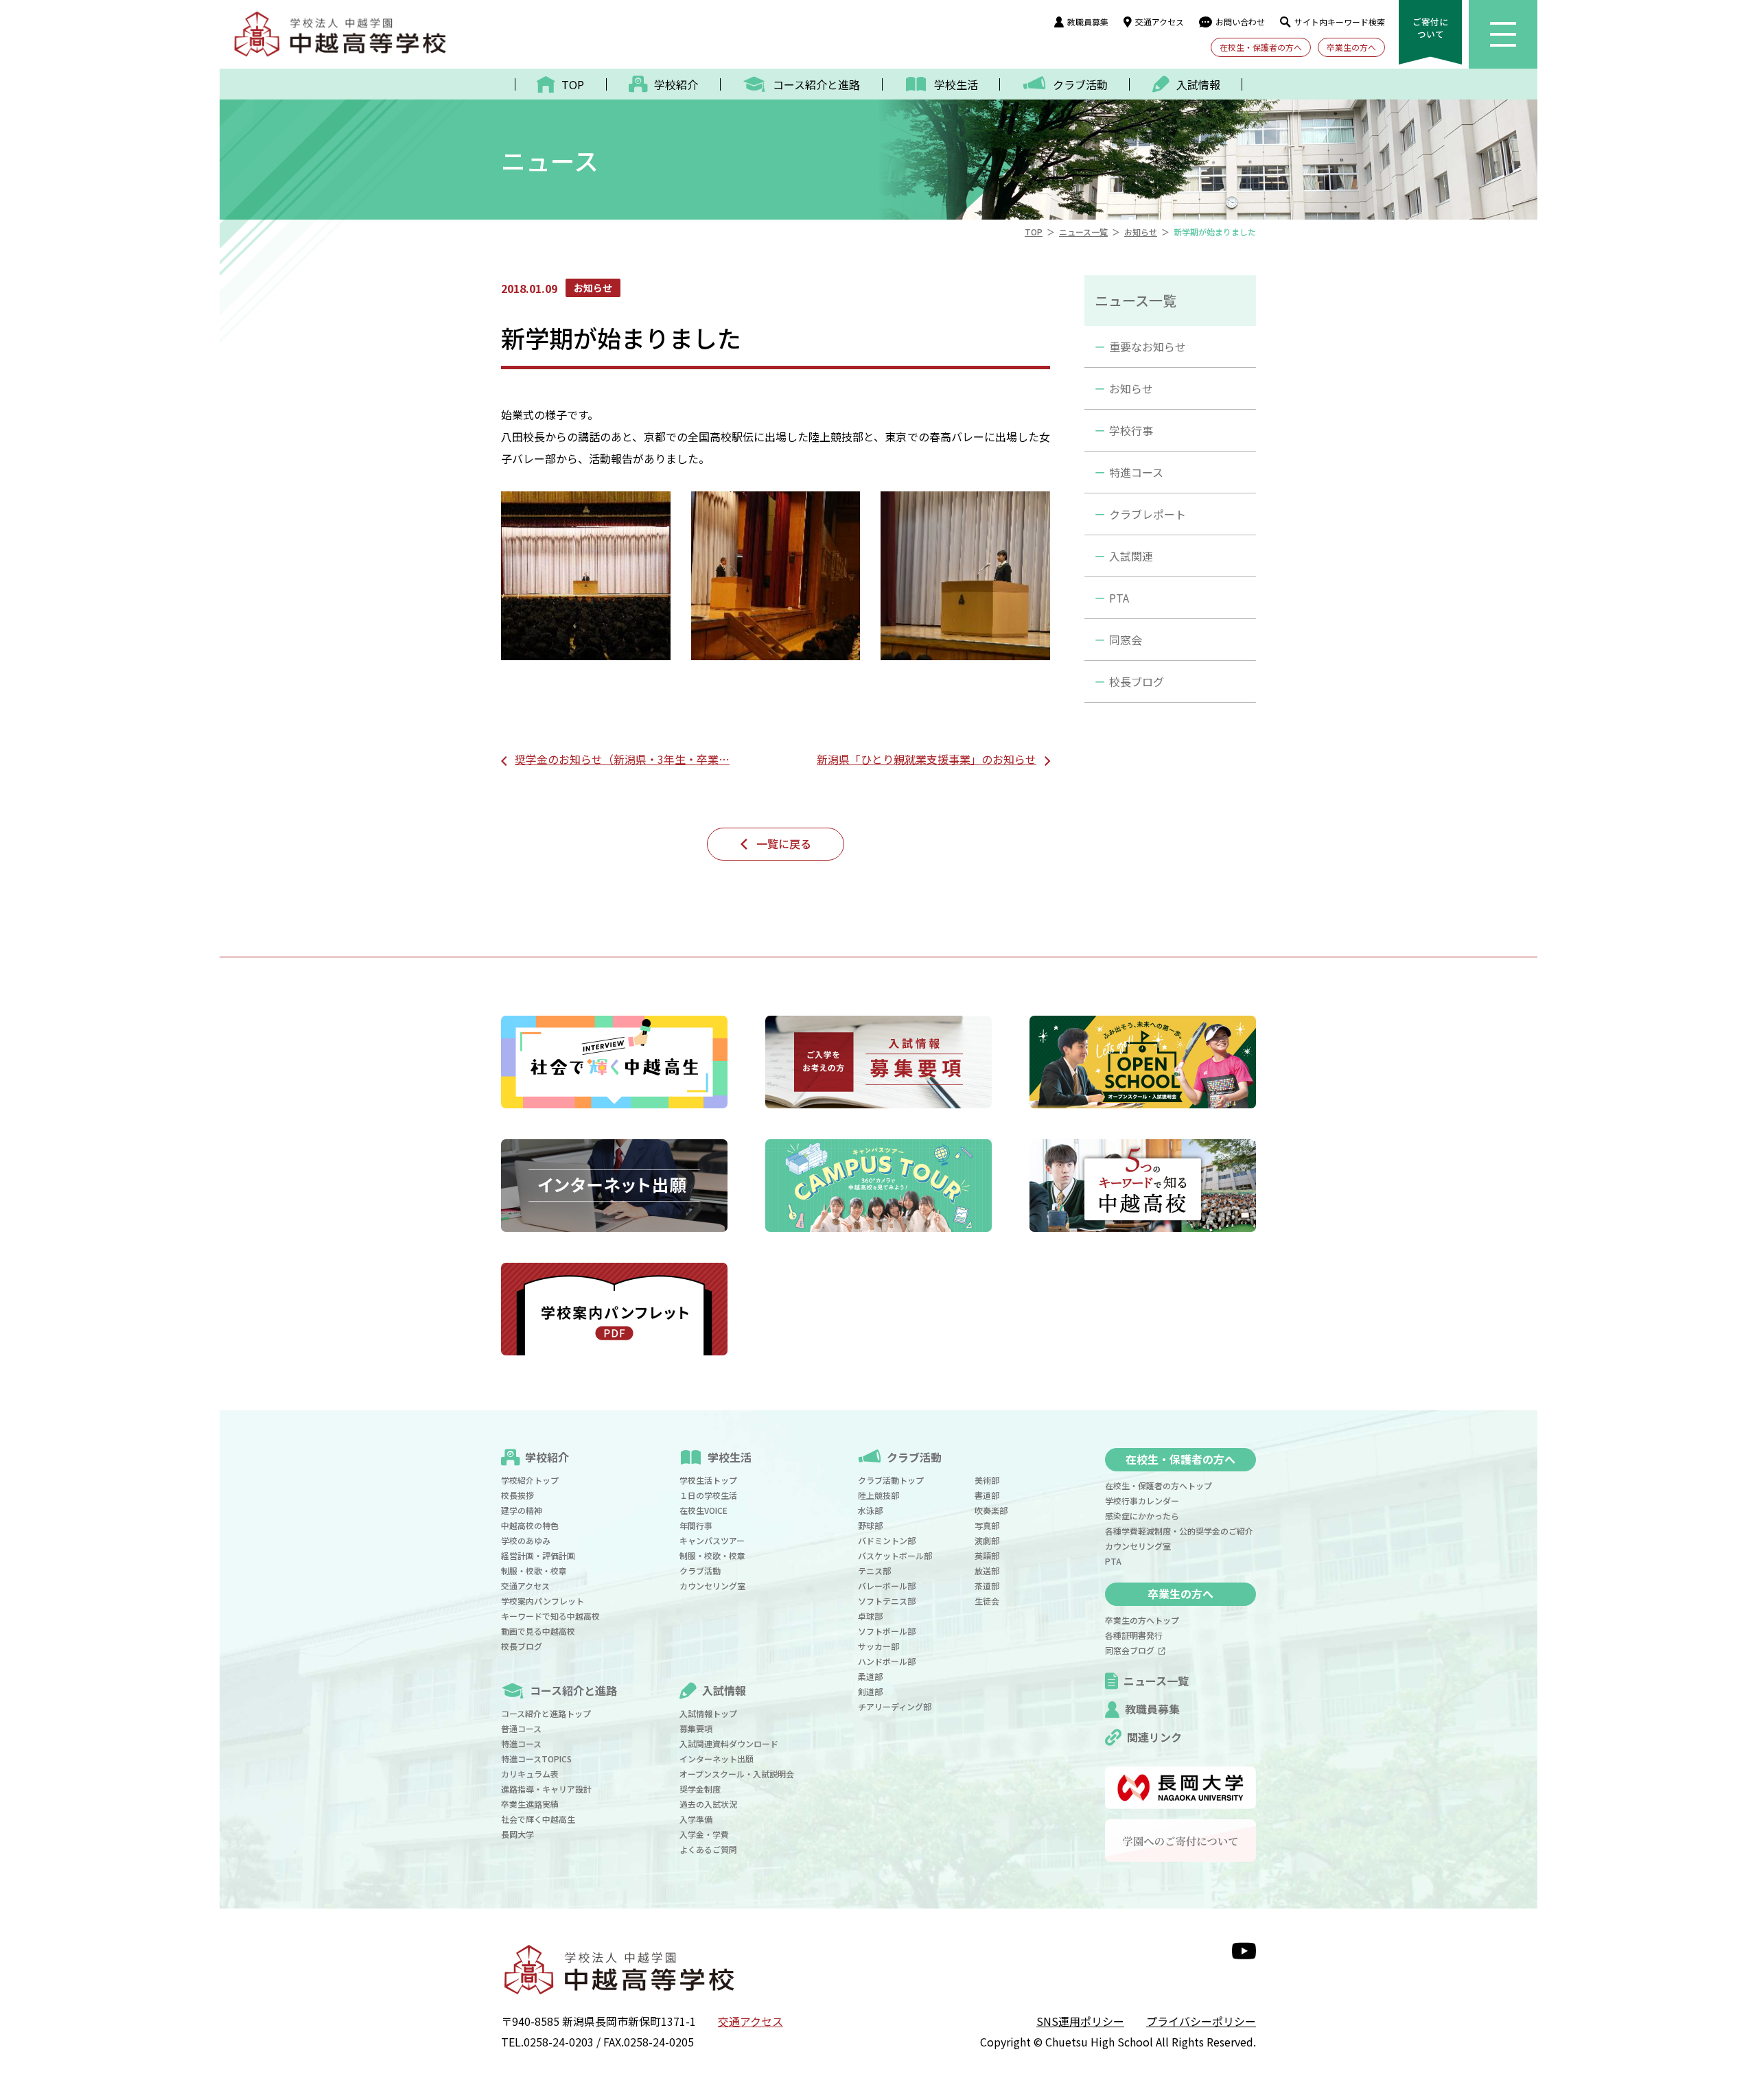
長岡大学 (517, 1834)
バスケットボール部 (895, 1555)
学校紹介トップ (530, 1480)
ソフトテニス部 (887, 1601)
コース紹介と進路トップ (546, 1713)
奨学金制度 (700, 1789)
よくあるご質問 (708, 1849)
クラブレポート (1148, 514)
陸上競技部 (878, 1495)
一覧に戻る (784, 843)
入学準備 (696, 1819)
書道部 (987, 1495)
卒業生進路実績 (530, 1804)
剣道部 (870, 1691)
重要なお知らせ (1148, 347)
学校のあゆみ (526, 1540)
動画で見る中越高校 (538, 1631)
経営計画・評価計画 (538, 1555)
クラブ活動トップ (891, 1480)
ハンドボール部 (887, 1661)
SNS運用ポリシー (1080, 2021)
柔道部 (870, 1676)
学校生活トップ (708, 1480)
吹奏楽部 (991, 1510)
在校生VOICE (703, 1510)
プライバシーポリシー (1201, 2021)
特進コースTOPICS (536, 1759)
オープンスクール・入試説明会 (737, 1774)
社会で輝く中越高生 (538, 1819)
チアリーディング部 (895, 1706)
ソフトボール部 (887, 1631)
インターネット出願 (717, 1759)
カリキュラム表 (530, 1774)
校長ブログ (1137, 681)
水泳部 (870, 1510)
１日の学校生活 (708, 1495)
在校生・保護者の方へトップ (1159, 1485)
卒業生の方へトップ (1142, 1620)
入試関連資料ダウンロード (729, 1743)
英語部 (987, 1555)
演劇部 (987, 1540)
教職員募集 (1088, 22)
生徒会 (987, 1601)
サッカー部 (878, 1646)
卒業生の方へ (1351, 47)
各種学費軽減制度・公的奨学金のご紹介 (1179, 1531)
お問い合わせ (1240, 22)
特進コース (1136, 472)
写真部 (987, 1525)
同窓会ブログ (1132, 1650)
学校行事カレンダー (1142, 1501)
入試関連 (1131, 556)
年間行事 (696, 1525)
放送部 (987, 1571)
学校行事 (1131, 430)
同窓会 (1126, 640)
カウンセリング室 (712, 1586)
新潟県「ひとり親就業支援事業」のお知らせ (927, 759)
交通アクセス (1160, 22)
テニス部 (874, 1571)
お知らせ (1131, 388)
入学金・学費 (704, 1834)
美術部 (987, 1480)
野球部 (870, 1525)
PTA (1119, 598)
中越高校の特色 (530, 1525)
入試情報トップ (708, 1713)
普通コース (521, 1728)
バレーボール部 (887, 1586)
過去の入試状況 (708, 1804)
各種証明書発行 (1134, 1635)
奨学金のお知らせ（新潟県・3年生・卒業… (622, 759)
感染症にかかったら (1142, 1516)
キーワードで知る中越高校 (550, 1616)
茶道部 (987, 1586)
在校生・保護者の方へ (1261, 47)
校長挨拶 (517, 1495)
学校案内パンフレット (543, 1601)
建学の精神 (522, 1510)
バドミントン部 (887, 1540)
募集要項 (696, 1728)
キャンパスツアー (712, 1540)
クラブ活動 (700, 1571)
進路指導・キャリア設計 (546, 1789)
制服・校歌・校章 (534, 1571)
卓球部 (870, 1616)
